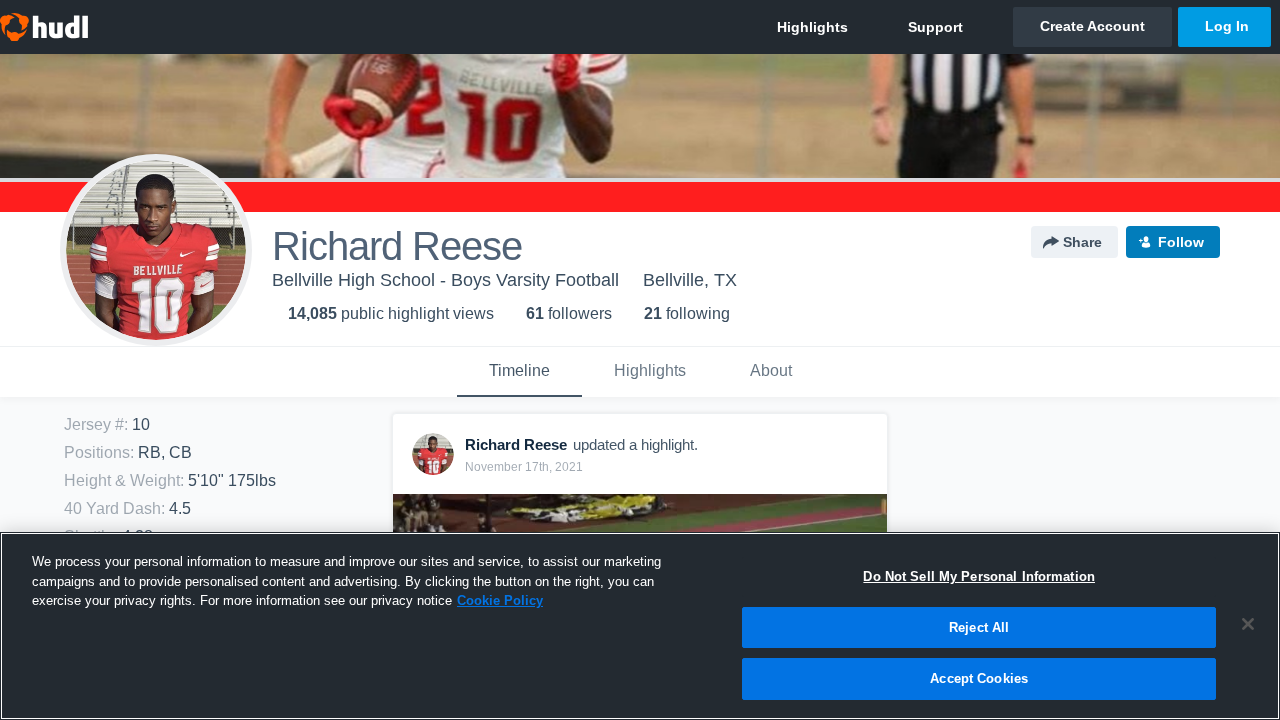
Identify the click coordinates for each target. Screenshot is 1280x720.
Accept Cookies (979, 678)
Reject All (979, 627)
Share (1082, 242)
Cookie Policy (500, 600)
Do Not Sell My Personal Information (979, 576)
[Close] (1248, 624)
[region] (640, 626)
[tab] (519, 372)
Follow (1181, 242)
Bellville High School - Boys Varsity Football (445, 280)
